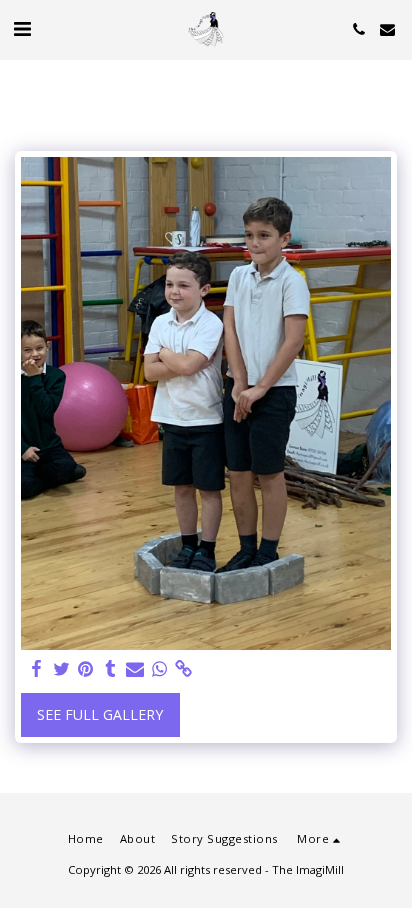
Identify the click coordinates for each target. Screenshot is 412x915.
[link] (184, 669)
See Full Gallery (100, 714)
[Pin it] (86, 669)
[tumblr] (111, 669)
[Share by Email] (135, 669)
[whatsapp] (160, 669)
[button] (22, 28)
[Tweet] (62, 669)
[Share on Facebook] (37, 669)
